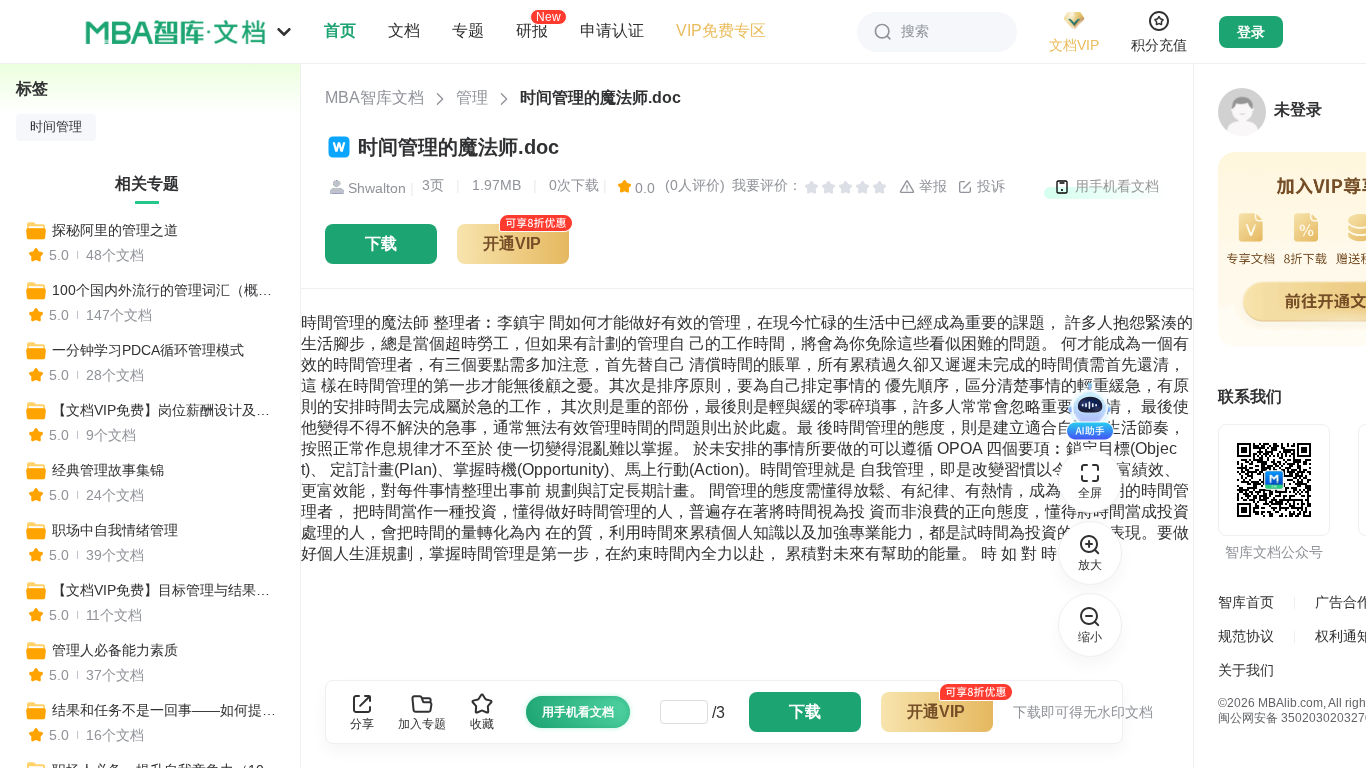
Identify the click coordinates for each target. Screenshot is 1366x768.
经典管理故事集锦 (108, 470)
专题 (468, 30)
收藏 (482, 724)
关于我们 (1246, 670)
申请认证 (612, 30)
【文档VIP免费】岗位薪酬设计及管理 (167, 410)
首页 (340, 30)
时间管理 (56, 127)
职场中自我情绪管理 (115, 530)
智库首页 (1246, 602)
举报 (931, 186)
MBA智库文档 (374, 97)
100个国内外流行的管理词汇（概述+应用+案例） (167, 290)
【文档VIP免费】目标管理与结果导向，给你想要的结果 (167, 590)
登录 (1251, 32)
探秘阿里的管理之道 (115, 230)
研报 (532, 30)
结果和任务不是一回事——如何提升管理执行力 (167, 710)
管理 (472, 97)
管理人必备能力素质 (115, 650)
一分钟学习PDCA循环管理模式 (148, 350)
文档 (404, 30)
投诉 (989, 186)
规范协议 (1246, 636)
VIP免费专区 (721, 30)
